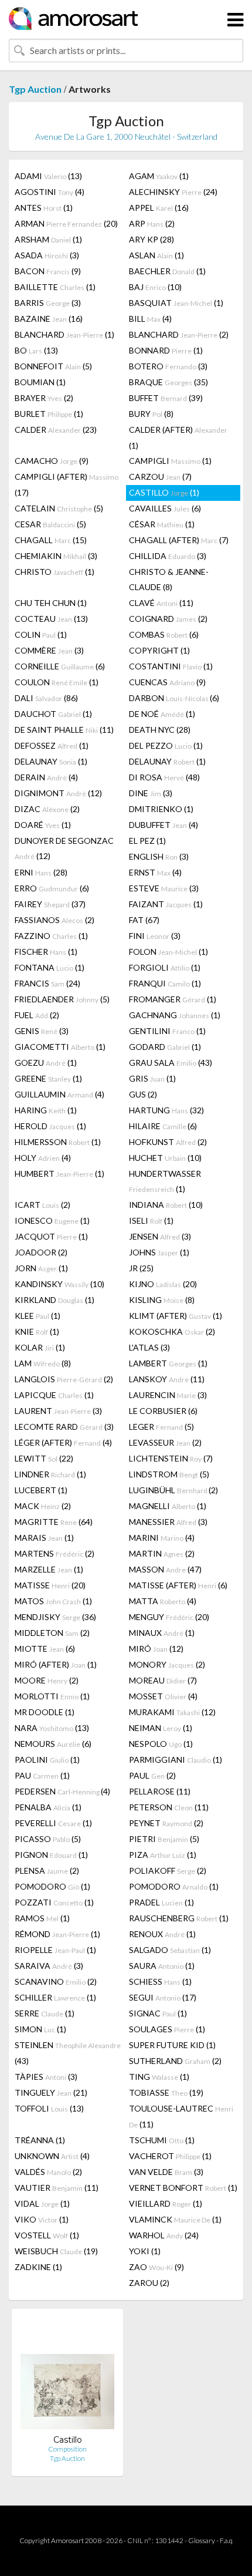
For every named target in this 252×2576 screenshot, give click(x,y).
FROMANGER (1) (173, 999)
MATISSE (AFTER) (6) (178, 1585)
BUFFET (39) (166, 398)
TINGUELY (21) (51, 2092)
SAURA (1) (162, 1966)
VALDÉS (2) (48, 2172)
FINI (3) (155, 936)
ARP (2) (152, 223)
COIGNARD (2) (168, 619)
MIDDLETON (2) (52, 1633)
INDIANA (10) (166, 1205)
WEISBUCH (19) (56, 2251)
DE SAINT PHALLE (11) (64, 730)
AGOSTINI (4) (50, 192)
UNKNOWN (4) (52, 2156)
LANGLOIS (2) (64, 1379)
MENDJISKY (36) (55, 1617)
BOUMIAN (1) (40, 382)
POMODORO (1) (52, 1886)
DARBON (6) (174, 698)
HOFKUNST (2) (168, 1142)
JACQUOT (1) (51, 1236)
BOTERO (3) (168, 366)
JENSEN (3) (160, 1236)
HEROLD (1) (50, 1126)
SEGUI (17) (163, 1997)
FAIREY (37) (50, 904)
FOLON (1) (168, 952)
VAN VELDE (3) (166, 2172)
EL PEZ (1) (147, 841)
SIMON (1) (40, 2029)
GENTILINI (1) (167, 1031)
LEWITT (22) (44, 1458)
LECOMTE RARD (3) (64, 1427)
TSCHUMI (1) (162, 2140)
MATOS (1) (53, 1601)
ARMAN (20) (66, 223)
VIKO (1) (42, 2219)
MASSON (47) (165, 1569)
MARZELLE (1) (49, 1569)
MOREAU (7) (163, 1680)
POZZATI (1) (54, 1902)
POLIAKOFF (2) (168, 1870)
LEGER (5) (161, 1427)
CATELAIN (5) (59, 508)
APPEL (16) (159, 208)
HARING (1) (46, 1110)
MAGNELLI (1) (168, 1506)
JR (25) (141, 1268)
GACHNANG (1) (175, 1015)
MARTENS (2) (55, 1553)
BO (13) (36, 350)
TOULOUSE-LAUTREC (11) (181, 2116)
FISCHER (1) (46, 952)
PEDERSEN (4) (62, 1791)
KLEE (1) (38, 1316)
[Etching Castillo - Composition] (67, 2376)
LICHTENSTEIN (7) (171, 1458)
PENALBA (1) (48, 1807)
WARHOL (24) (164, 2235)
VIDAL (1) (42, 2203)
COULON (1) (57, 682)
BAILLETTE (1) (55, 287)
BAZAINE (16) (49, 319)
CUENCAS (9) (167, 682)
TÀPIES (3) (46, 2077)
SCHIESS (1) (160, 1981)
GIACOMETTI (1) (60, 1047)
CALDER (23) (56, 430)
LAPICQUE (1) (54, 1395)
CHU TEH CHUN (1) (51, 603)
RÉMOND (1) (57, 1934)
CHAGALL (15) (51, 540)
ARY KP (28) (151, 239)
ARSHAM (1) (48, 239)
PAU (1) (42, 1775)
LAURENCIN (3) (168, 1395)
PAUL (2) (152, 1775)
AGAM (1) (159, 176)
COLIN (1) (41, 634)
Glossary (202, 2540)
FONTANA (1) (50, 967)
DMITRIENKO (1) (161, 809)
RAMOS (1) (42, 1918)
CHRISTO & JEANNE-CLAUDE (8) (169, 579)
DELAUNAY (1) (51, 761)
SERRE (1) (45, 2013)
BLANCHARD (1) (64, 334)
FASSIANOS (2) (55, 920)
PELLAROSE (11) (160, 1791)
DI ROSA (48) (164, 777)
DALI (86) (46, 698)
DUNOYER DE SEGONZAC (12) (64, 848)
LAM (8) (43, 1363)
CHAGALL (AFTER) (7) (179, 540)
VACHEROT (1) (170, 2156)
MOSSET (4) (163, 1696)
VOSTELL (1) (47, 2235)
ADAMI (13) (48, 176)
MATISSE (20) (50, 1585)
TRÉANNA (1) (40, 2140)
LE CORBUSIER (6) (163, 1411)
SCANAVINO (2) (56, 1981)
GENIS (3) (42, 1031)
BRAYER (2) (44, 398)
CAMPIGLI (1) (170, 461)
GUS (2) (143, 1094)
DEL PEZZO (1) (166, 745)
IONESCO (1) (52, 1220)
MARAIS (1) (44, 1538)
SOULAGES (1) (167, 2029)
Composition (67, 2449)
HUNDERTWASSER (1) (165, 1181)
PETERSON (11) (169, 1807)
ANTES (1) (44, 208)
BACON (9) (48, 271)
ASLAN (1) (156, 255)
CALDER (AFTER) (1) (178, 437)
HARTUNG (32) (166, 1110)
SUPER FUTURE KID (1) (172, 2045)
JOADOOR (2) (41, 1252)
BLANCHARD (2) (179, 334)
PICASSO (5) (48, 1839)
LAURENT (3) (58, 1411)
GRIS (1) (152, 1078)
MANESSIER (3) (168, 1522)
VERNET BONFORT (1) (183, 2188)
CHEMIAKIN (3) (56, 556)
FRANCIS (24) (47, 983)
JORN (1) (41, 1268)
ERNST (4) (155, 872)
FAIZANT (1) (166, 904)
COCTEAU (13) (51, 619)
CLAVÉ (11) (161, 603)
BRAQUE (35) (168, 382)
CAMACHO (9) (52, 461)
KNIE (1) (37, 1331)
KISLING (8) (162, 1300)
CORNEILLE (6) (60, 666)
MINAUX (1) (162, 1633)
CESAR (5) (50, 524)
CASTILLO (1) (164, 492)
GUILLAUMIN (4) (59, 1094)
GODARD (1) (165, 1047)
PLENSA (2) (47, 1870)
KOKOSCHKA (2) (172, 1331)
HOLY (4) (43, 1158)
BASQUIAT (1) (176, 303)
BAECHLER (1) (167, 271)
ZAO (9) (156, 2267)
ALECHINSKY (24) (173, 192)
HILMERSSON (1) (58, 1142)
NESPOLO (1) (161, 1744)
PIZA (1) (163, 1855)
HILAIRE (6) (163, 1126)
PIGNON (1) (51, 1855)
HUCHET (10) (165, 1158)
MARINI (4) (162, 1538)
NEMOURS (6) (53, 1744)
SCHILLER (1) (55, 1997)
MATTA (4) (163, 1601)
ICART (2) (42, 1205)
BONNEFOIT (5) (53, 366)
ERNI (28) (41, 872)
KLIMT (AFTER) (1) (176, 1316)
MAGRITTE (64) (54, 1522)
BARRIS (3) (48, 303)
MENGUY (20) (169, 1617)
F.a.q (226, 2540)
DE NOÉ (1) (162, 714)
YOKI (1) (145, 2251)
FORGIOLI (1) (165, 967)
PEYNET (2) (166, 1823)
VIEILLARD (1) (166, 2203)
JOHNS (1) (159, 1252)
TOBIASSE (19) (166, 2092)
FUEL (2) (37, 1015)
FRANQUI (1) (165, 983)
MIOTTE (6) (45, 1649)
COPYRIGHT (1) (159, 650)
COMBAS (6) (164, 634)
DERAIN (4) (46, 777)
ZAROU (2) (149, 2283)
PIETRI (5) (164, 1839)
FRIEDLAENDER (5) (62, 999)
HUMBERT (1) (59, 1173)
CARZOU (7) (160, 477)
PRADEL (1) (161, 1902)
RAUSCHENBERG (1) (179, 1918)
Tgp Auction (35, 89)
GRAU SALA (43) (171, 1063)
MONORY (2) (167, 1664)
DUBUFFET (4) (164, 825)
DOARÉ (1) (43, 825)
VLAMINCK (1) (175, 2219)
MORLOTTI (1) (52, 1696)
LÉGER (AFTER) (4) (63, 1442)
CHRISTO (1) (55, 572)
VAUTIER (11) (57, 2188)
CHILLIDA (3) (168, 556)
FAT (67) (144, 920)
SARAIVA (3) (49, 1966)
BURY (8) (151, 414)
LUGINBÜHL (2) (173, 1490)
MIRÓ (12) (156, 1649)
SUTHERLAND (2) (175, 2061)
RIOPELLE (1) (55, 1950)
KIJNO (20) (163, 1284)
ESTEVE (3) (164, 888)
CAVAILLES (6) (165, 508)
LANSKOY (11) (167, 1379)
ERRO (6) (52, 888)
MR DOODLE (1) (45, 1712)
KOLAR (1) (40, 1347)
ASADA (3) (47, 255)
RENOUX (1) (162, 1934)
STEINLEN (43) (68, 2053)
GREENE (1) (48, 1078)
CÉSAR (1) (162, 524)
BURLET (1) (49, 414)
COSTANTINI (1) (171, 666)
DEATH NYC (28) (160, 730)
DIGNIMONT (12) (58, 793)
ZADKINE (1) (38, 2267)
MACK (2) (43, 1506)
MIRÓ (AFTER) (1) (56, 1664)
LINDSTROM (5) (169, 1474)
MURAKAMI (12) (172, 1712)
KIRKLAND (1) (55, 1300)
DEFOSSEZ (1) (52, 745)
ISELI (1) (151, 1220)
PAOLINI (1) (47, 1760)
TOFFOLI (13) (49, 2108)
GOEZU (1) (46, 1063)
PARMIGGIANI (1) (176, 1760)
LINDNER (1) (50, 1474)
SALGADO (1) (170, 1950)
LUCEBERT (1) (41, 1490)
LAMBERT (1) (168, 1363)
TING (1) (159, 2077)
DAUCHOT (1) (53, 714)
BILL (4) (150, 319)
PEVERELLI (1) (53, 1823)
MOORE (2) (47, 1680)
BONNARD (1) (166, 350)
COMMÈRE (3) (49, 650)
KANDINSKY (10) (59, 1284)
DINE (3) (151, 793)
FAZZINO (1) (51, 936)
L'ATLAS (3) (149, 1347)
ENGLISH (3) (159, 856)
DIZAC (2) (47, 809)
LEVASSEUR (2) (165, 1442)
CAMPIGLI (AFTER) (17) (67, 484)
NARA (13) (52, 1728)
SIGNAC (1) (158, 2013)
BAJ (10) (155, 287)
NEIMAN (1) (161, 1728)
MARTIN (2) (162, 1553)
